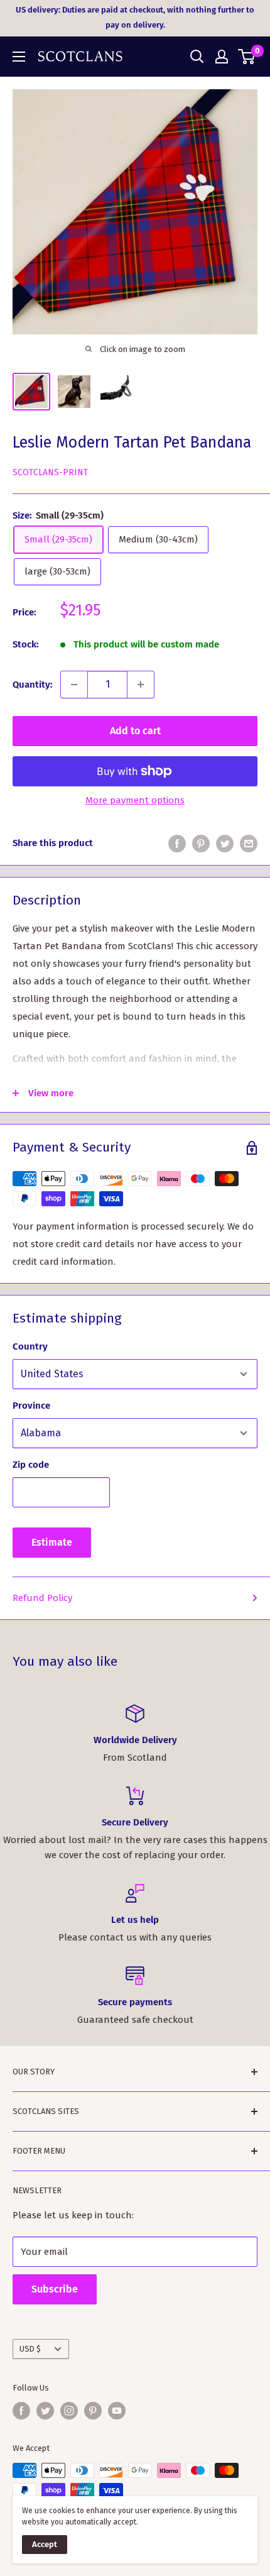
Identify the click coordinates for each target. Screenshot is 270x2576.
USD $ (30, 2349)
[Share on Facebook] (177, 843)
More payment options (135, 800)
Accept (45, 2544)
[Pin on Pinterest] (201, 843)
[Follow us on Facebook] (21, 2411)
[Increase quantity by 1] (141, 685)
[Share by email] (249, 843)
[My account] (222, 57)
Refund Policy (42, 1598)
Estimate (52, 1542)
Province (31, 1406)
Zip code (31, 1465)
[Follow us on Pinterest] (93, 2411)
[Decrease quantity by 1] (74, 685)
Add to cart (135, 731)
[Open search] (197, 57)
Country (30, 1346)
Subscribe (55, 2289)
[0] (247, 57)
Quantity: (33, 685)
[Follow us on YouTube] (117, 2411)
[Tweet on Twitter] (225, 843)
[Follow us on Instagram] (69, 2411)
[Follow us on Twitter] (45, 2411)
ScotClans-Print (50, 472)
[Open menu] (19, 57)
